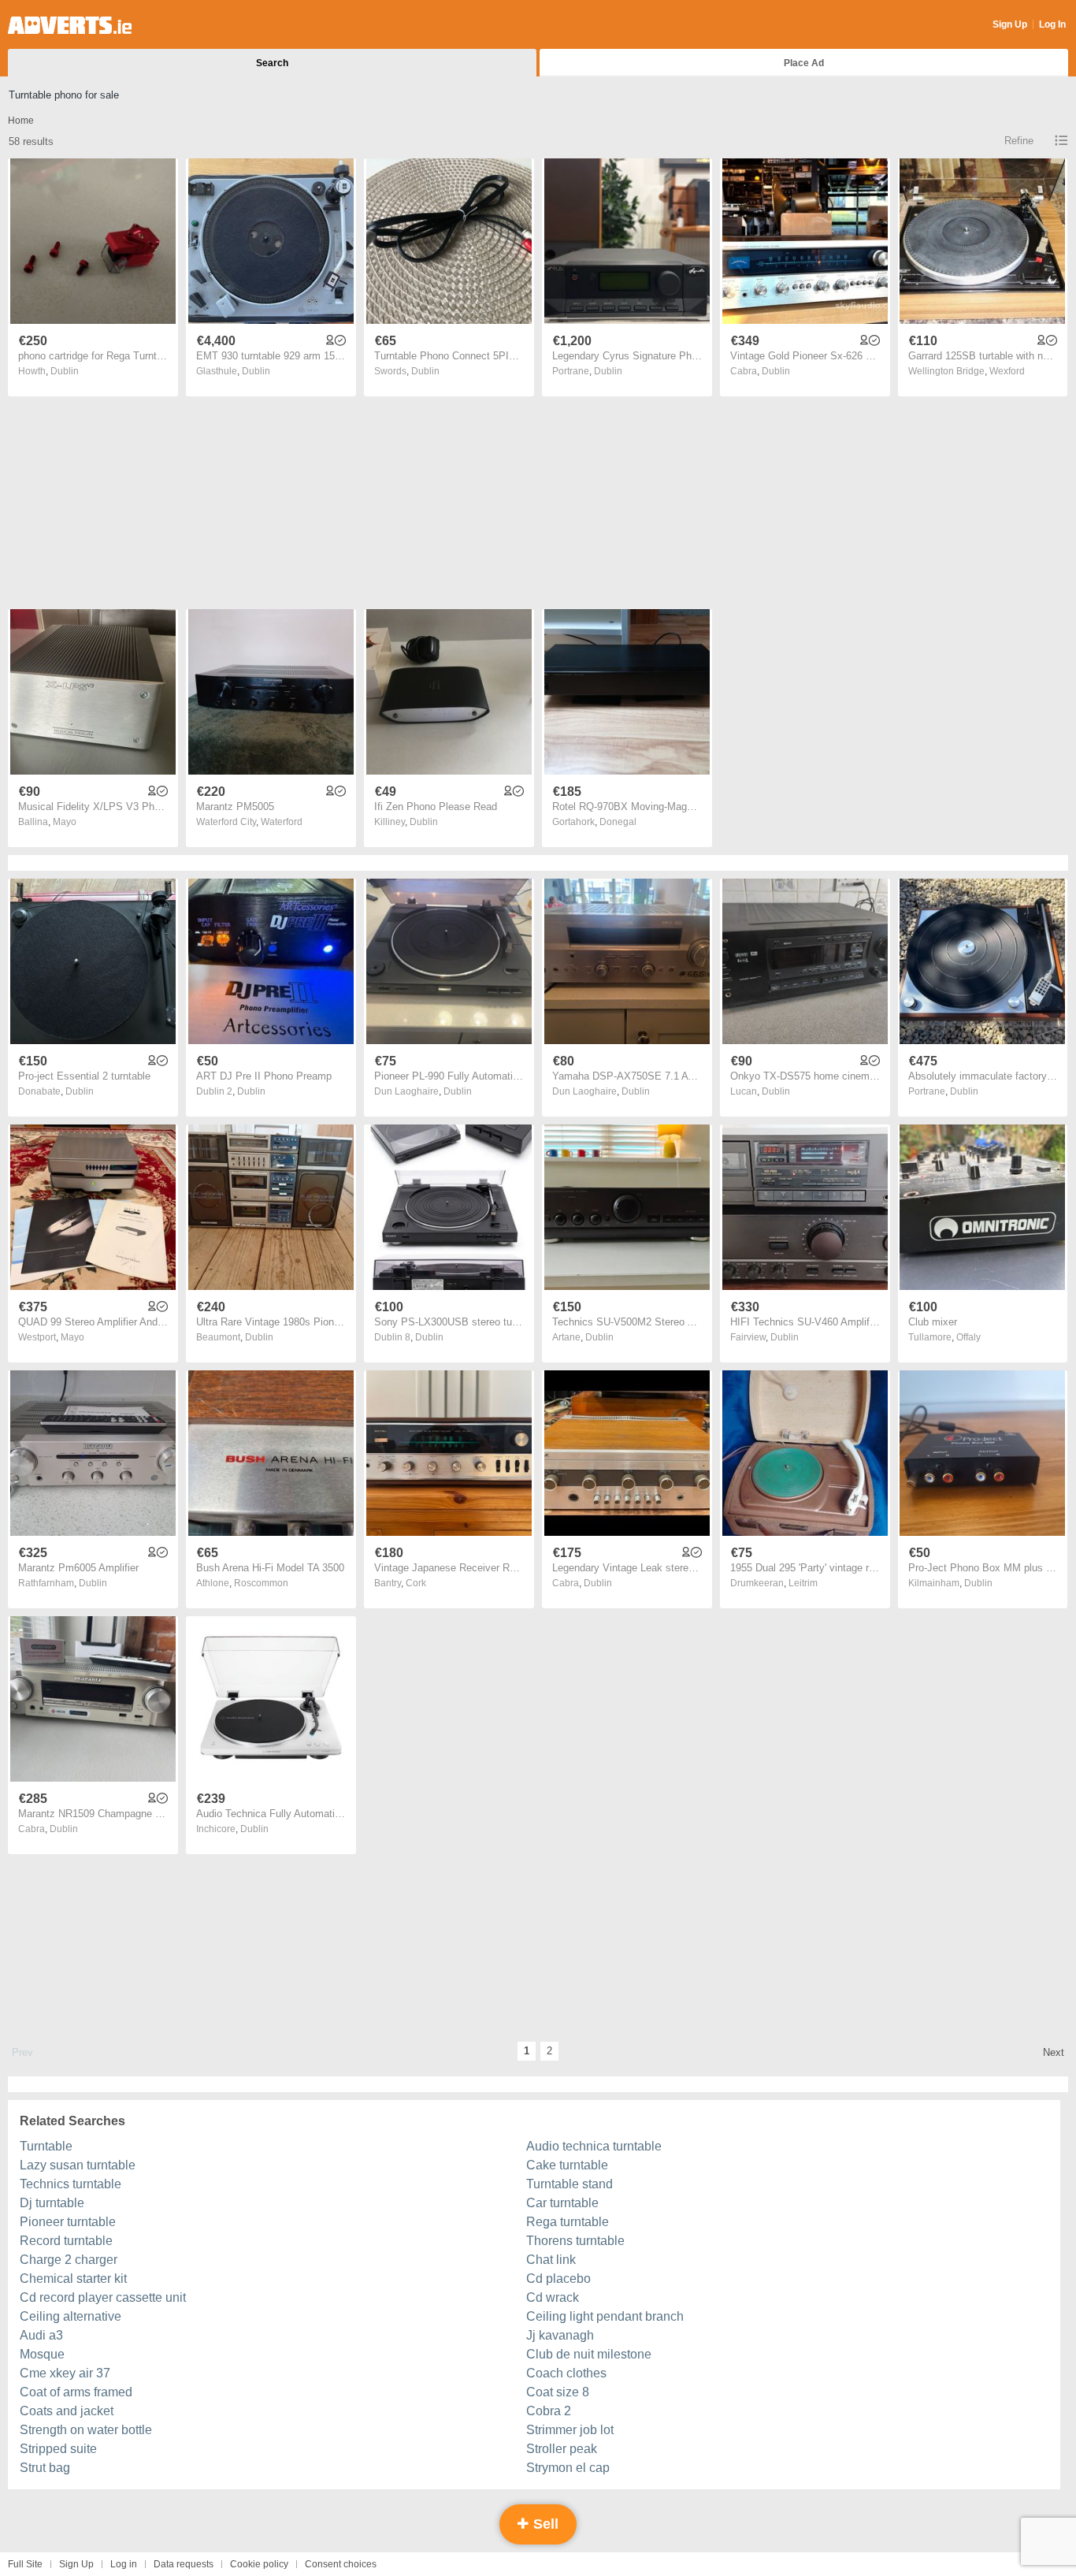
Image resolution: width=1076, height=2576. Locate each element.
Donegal (618, 822)
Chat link (551, 2260)
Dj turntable (52, 2203)
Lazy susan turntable (78, 2165)
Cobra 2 (549, 2411)
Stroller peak (562, 2449)
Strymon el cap (568, 2468)
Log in (124, 2564)
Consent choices (341, 2564)
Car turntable (562, 2203)
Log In (1052, 24)
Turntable (46, 2146)
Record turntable (66, 2241)
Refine (1019, 141)
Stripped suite (58, 2449)
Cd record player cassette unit (103, 2297)
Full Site (25, 2564)
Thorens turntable (575, 2241)
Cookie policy (259, 2564)
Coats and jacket (67, 2411)
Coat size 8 (558, 2392)
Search (272, 63)
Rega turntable (568, 2222)
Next (1054, 2052)
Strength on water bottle (86, 2430)
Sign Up (1010, 24)
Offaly (968, 1337)
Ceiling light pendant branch (605, 2316)
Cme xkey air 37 (65, 2373)
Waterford (282, 822)
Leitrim (803, 1583)
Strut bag (45, 2468)
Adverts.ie (70, 25)
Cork (416, 1583)
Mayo (65, 822)
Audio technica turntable (594, 2146)
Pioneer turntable (68, 2222)
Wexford (1007, 371)
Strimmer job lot (570, 2430)
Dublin (65, 371)
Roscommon (261, 1583)
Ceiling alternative (70, 2316)
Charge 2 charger (69, 2260)
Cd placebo (558, 2279)
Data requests (184, 2564)
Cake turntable (567, 2165)
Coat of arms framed (76, 2392)
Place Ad (804, 63)
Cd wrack (553, 2297)
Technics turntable (70, 2184)
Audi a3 (41, 2335)
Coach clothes (566, 2373)
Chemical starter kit (73, 2279)
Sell (544, 2524)
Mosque (42, 2354)
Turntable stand (570, 2184)
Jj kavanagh (560, 2335)
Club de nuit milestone (589, 2354)
